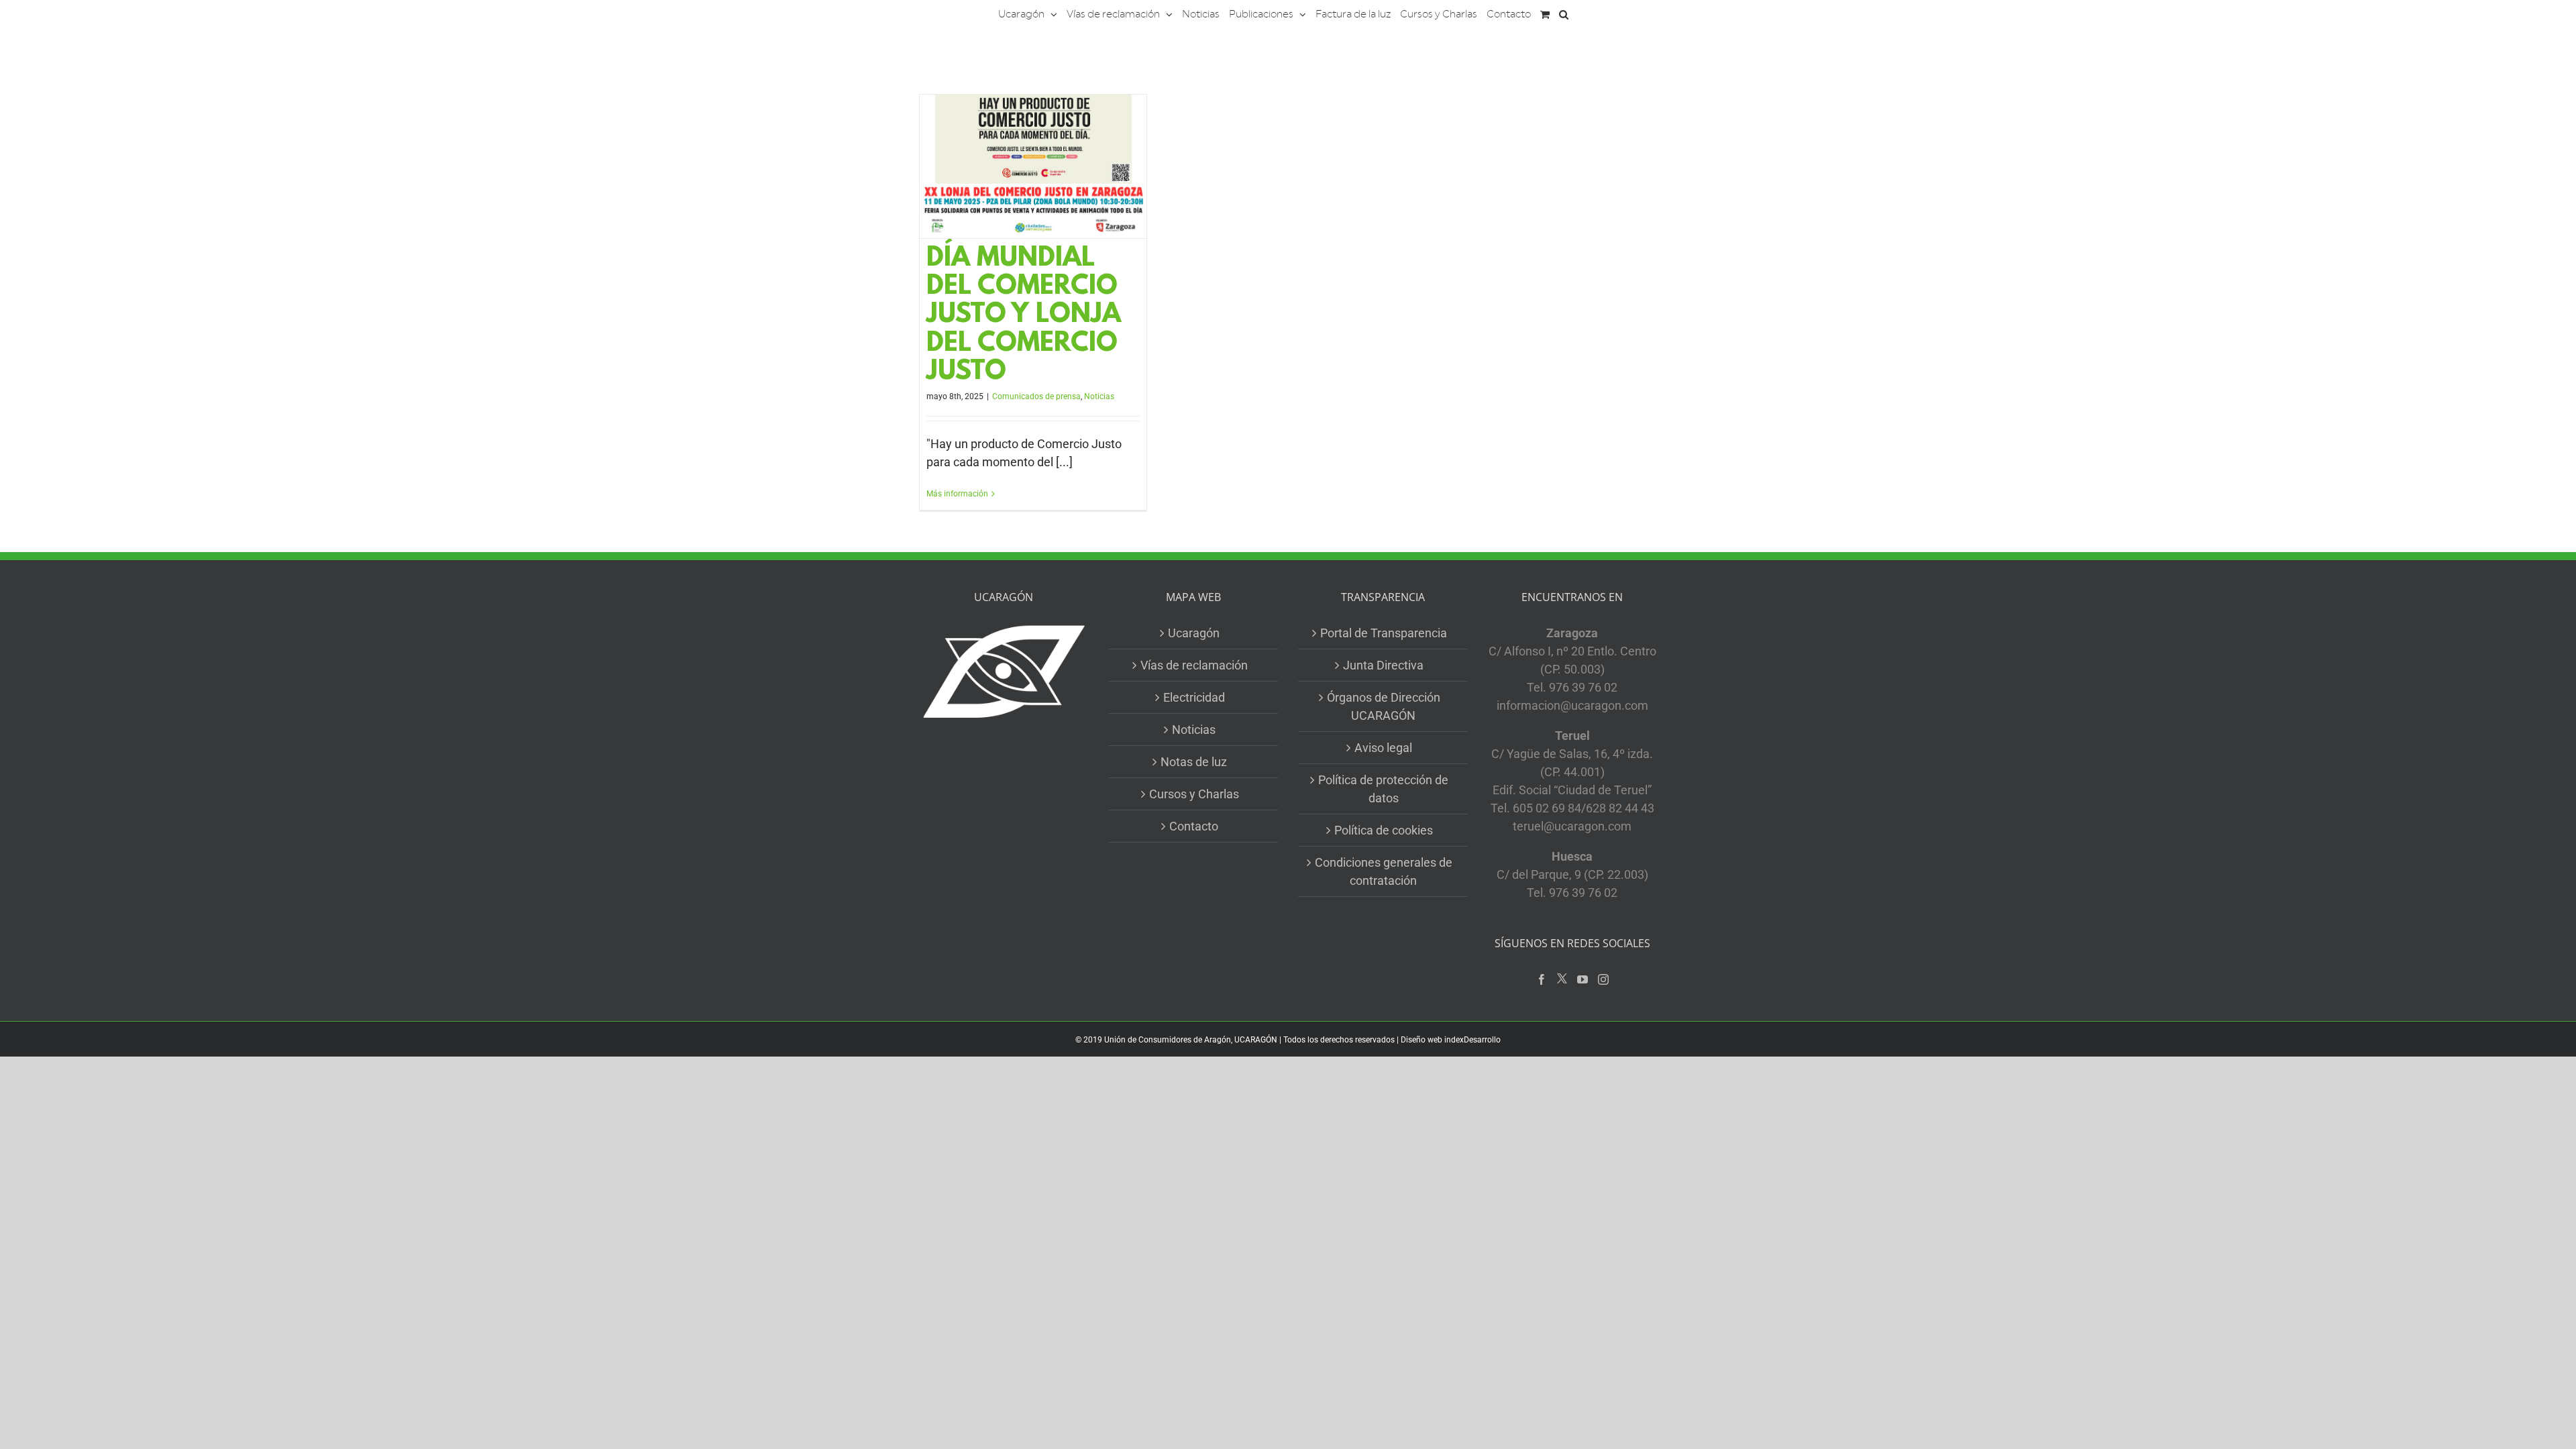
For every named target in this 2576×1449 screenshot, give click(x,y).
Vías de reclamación (1194, 665)
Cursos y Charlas (1194, 794)
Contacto (1194, 826)
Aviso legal (1383, 748)
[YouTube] (1582, 979)
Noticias (1099, 396)
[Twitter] (1562, 979)
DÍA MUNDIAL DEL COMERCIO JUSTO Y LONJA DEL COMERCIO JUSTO (1024, 316)
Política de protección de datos (1383, 789)
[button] (1564, 13)
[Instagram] (1603, 979)
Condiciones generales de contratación (1384, 871)
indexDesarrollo (1472, 1040)
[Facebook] (1542, 979)
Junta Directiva (1383, 665)
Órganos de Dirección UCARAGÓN (1384, 706)
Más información (957, 494)
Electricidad (1194, 697)
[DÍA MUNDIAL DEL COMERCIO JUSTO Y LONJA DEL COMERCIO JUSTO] (1033, 166)
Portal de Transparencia (1384, 633)
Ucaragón (1194, 633)
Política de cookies (1384, 830)
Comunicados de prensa (1036, 396)
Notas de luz (1194, 762)
